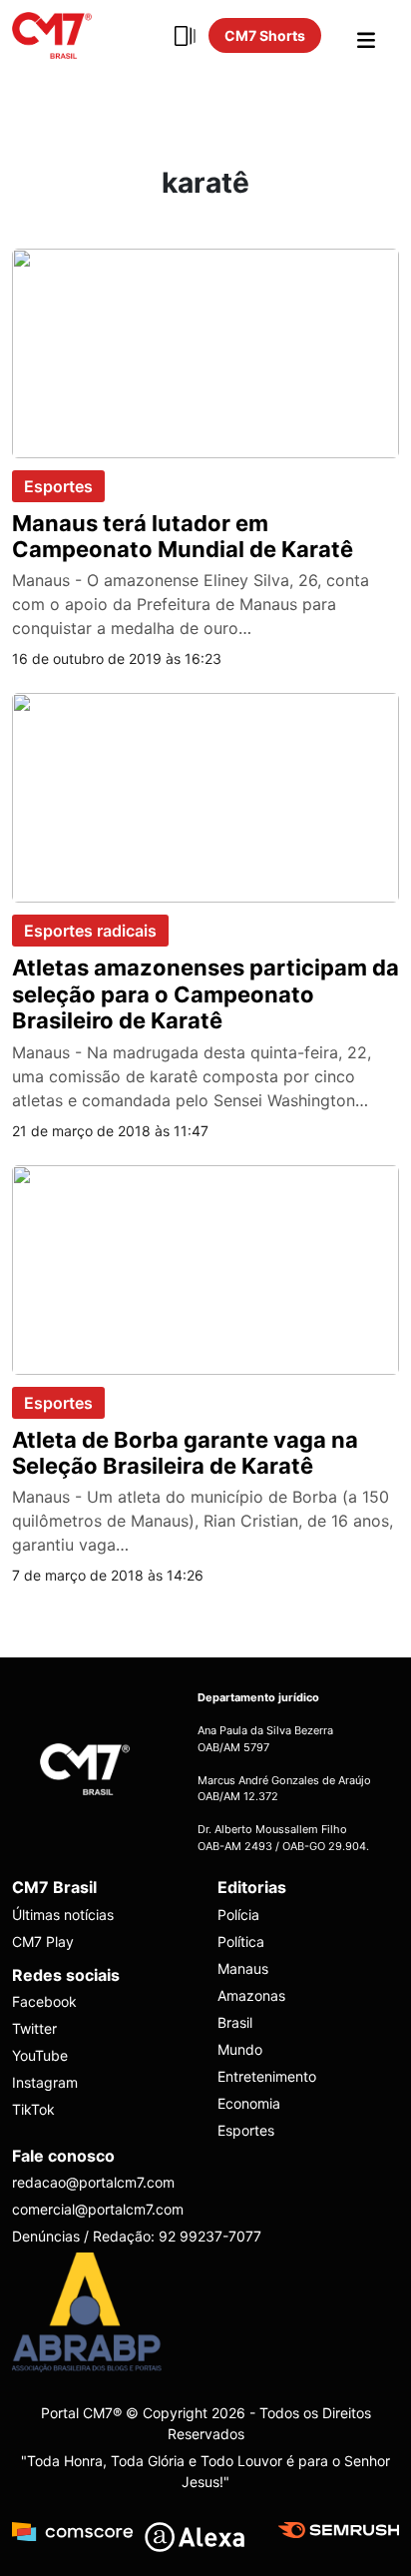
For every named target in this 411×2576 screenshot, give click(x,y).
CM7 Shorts (265, 35)
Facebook (44, 2001)
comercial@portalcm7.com (98, 2209)
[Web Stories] (185, 36)
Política (241, 1941)
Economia (249, 2103)
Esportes (58, 486)
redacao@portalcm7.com (93, 2182)
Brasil (235, 2022)
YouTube (40, 2055)
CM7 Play (43, 1941)
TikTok (33, 2109)
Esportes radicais (90, 931)
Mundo (240, 2049)
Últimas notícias (63, 1915)
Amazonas (251, 1995)
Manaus (243, 1968)
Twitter (34, 2028)
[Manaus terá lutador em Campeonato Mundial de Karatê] (205, 351)
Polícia (238, 1915)
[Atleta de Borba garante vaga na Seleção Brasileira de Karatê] (205, 1268)
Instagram (45, 2082)
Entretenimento (267, 2076)
